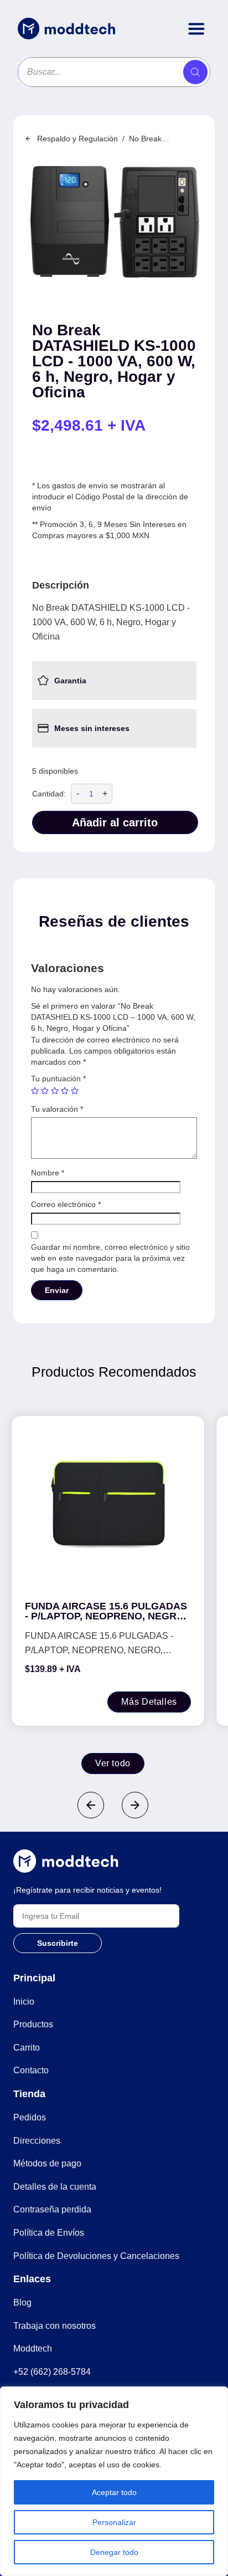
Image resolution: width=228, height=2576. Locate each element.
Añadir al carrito (115, 822)
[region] (114, 2481)
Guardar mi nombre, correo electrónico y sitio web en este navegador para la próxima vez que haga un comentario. (110, 1258)
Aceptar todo (114, 2492)
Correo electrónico (66, 1204)
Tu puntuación (58, 1079)
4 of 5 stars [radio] (65, 1091)
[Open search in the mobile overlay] (114, 72)
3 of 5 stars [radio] (55, 1091)
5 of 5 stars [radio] (75, 1091)
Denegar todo (114, 2552)
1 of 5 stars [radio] (35, 1091)
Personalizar (114, 2522)
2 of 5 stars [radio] (45, 1091)
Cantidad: (49, 794)
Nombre (48, 1173)
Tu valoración (57, 1109)
